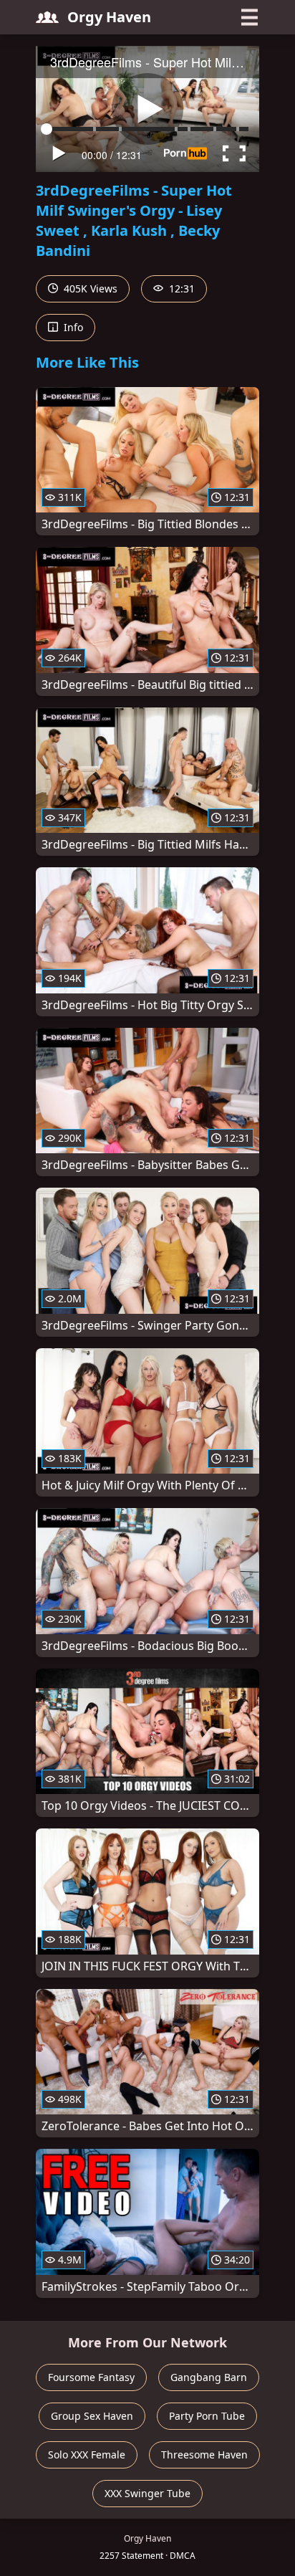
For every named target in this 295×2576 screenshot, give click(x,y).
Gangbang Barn (209, 2377)
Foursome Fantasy (91, 2377)
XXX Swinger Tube (147, 2493)
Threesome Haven (204, 2455)
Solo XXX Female (87, 2455)
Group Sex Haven (92, 2416)
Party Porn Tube (207, 2416)
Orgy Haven (109, 17)
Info (72, 327)
